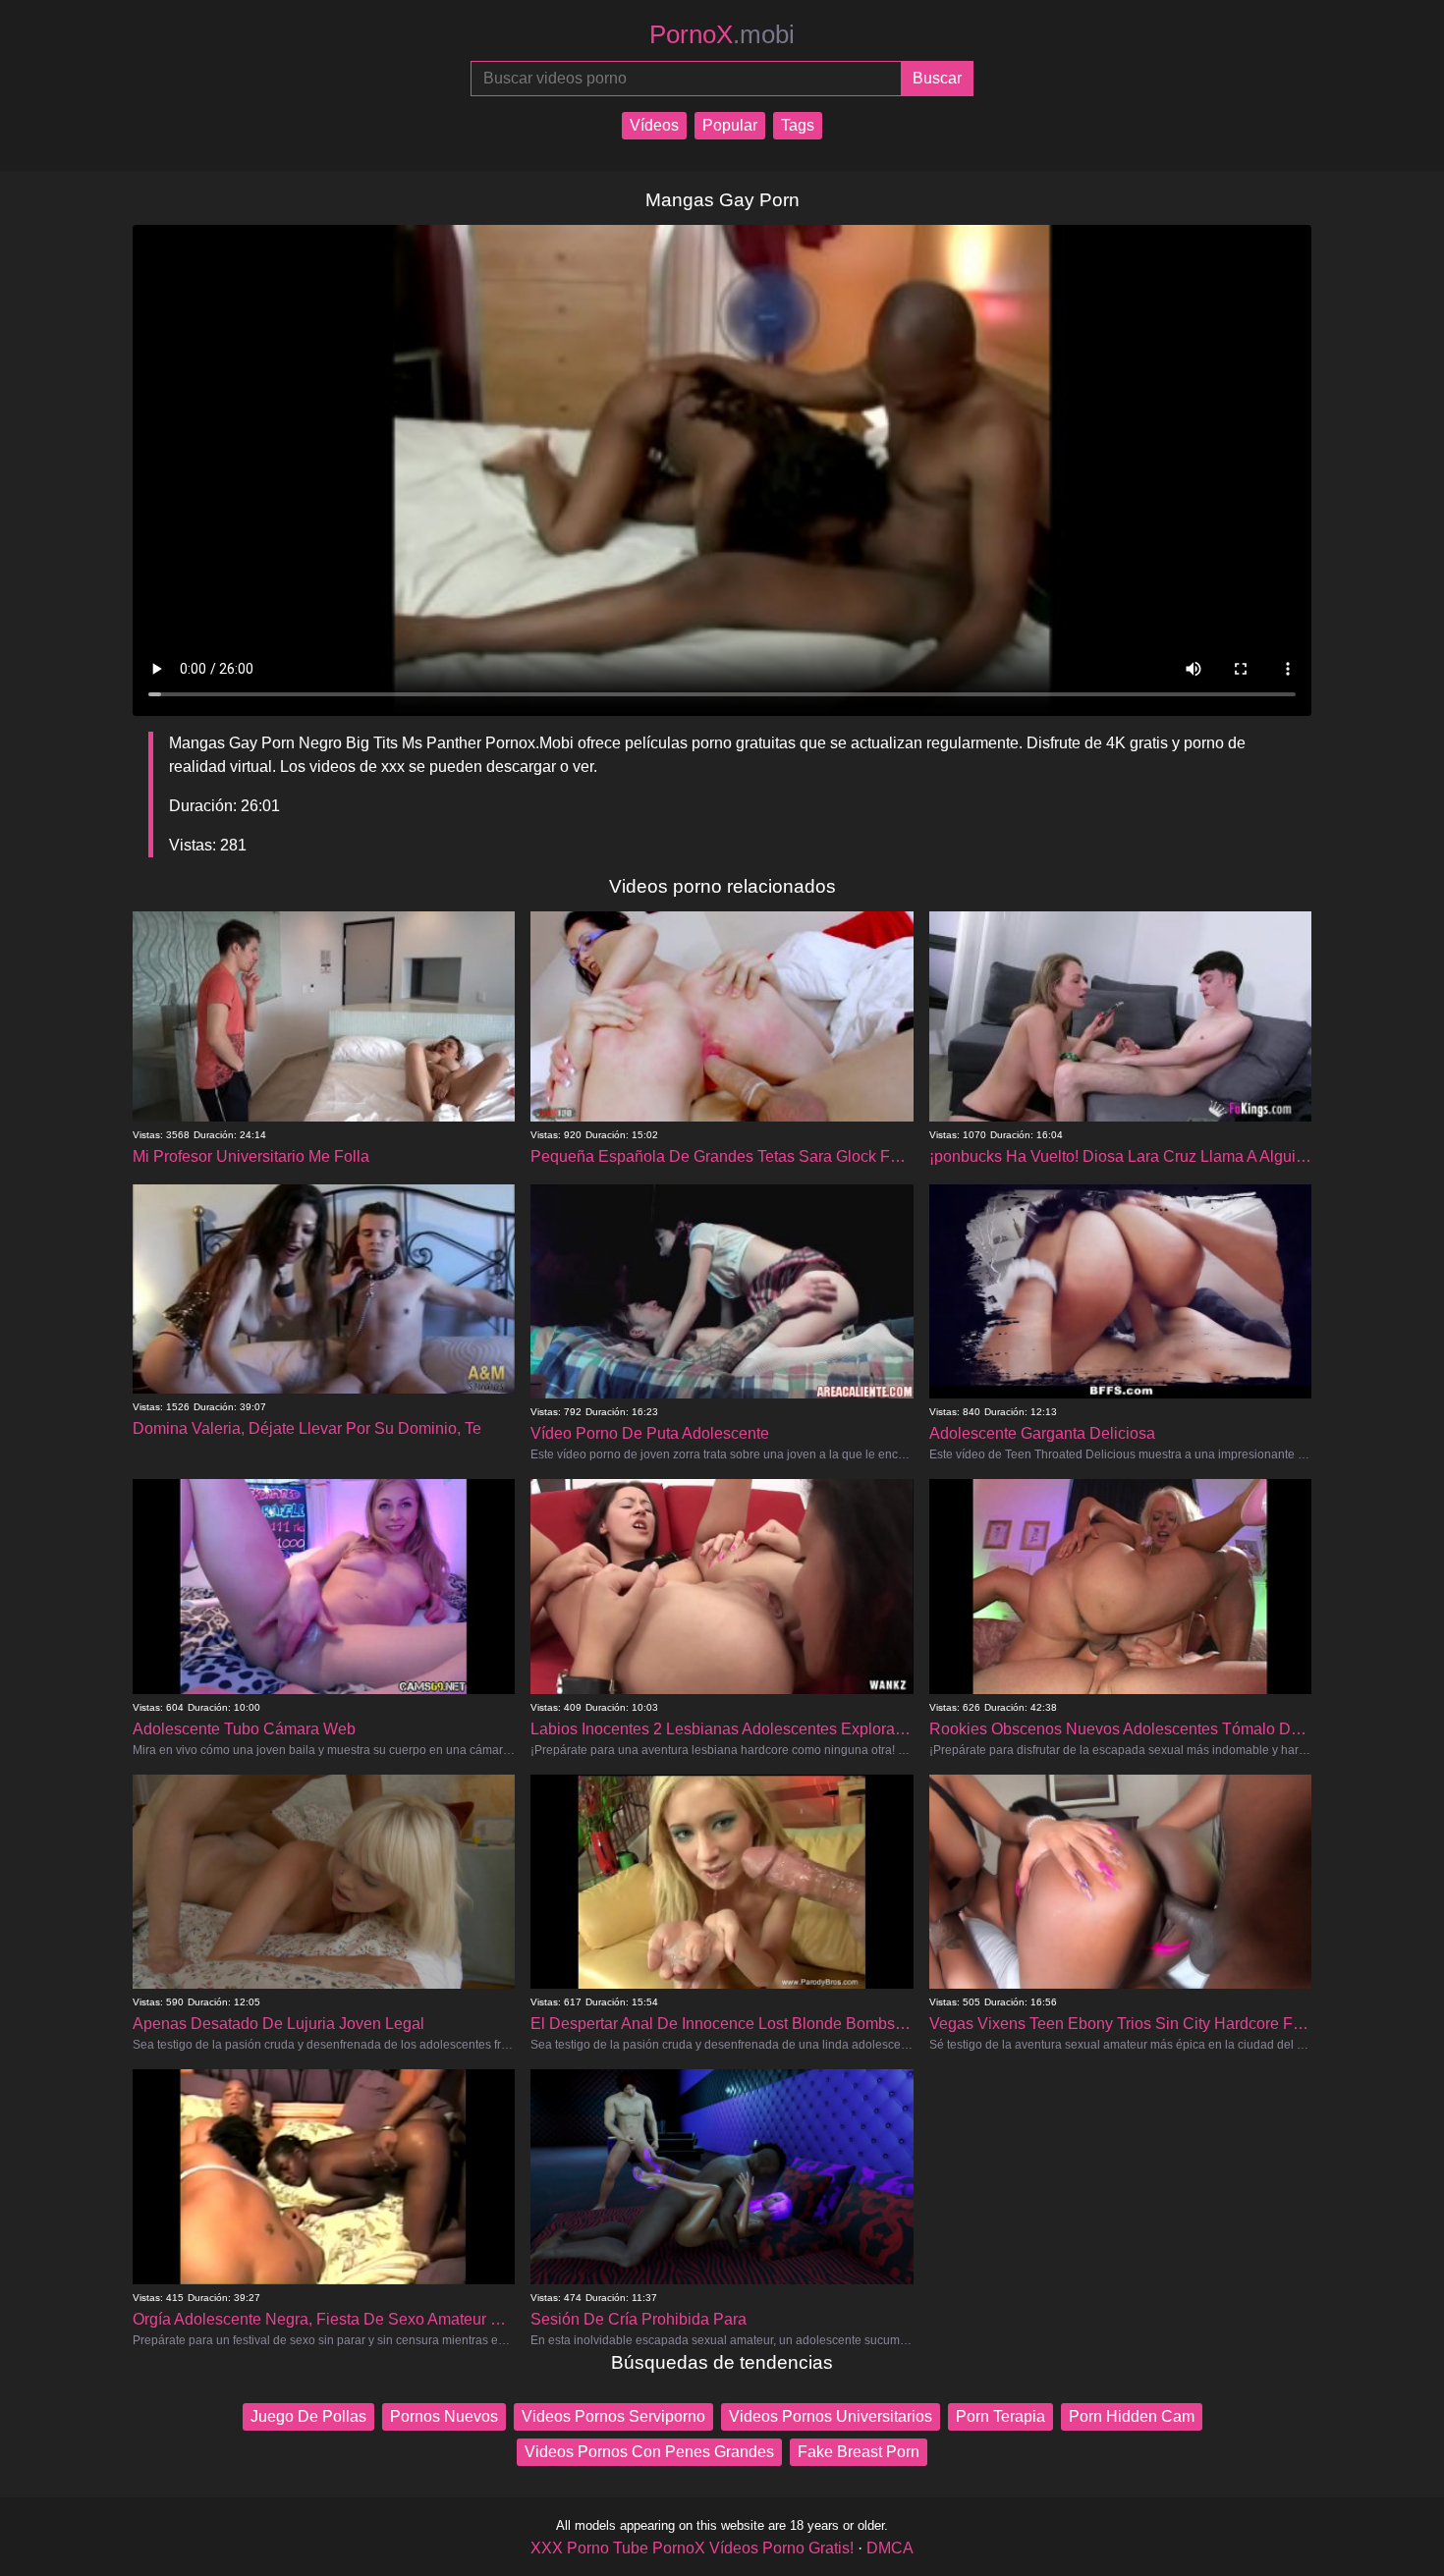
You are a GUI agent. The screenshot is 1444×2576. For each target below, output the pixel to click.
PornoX (722, 34)
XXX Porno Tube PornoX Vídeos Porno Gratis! (692, 2548)
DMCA (890, 2548)
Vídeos (654, 125)
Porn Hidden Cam (1132, 2416)
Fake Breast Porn (859, 2452)
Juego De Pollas (308, 2416)
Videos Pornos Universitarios (831, 2416)
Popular (730, 125)
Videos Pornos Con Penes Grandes (649, 2452)
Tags (798, 125)
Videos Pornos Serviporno (613, 2416)
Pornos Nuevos (444, 2416)
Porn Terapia (1000, 2416)
